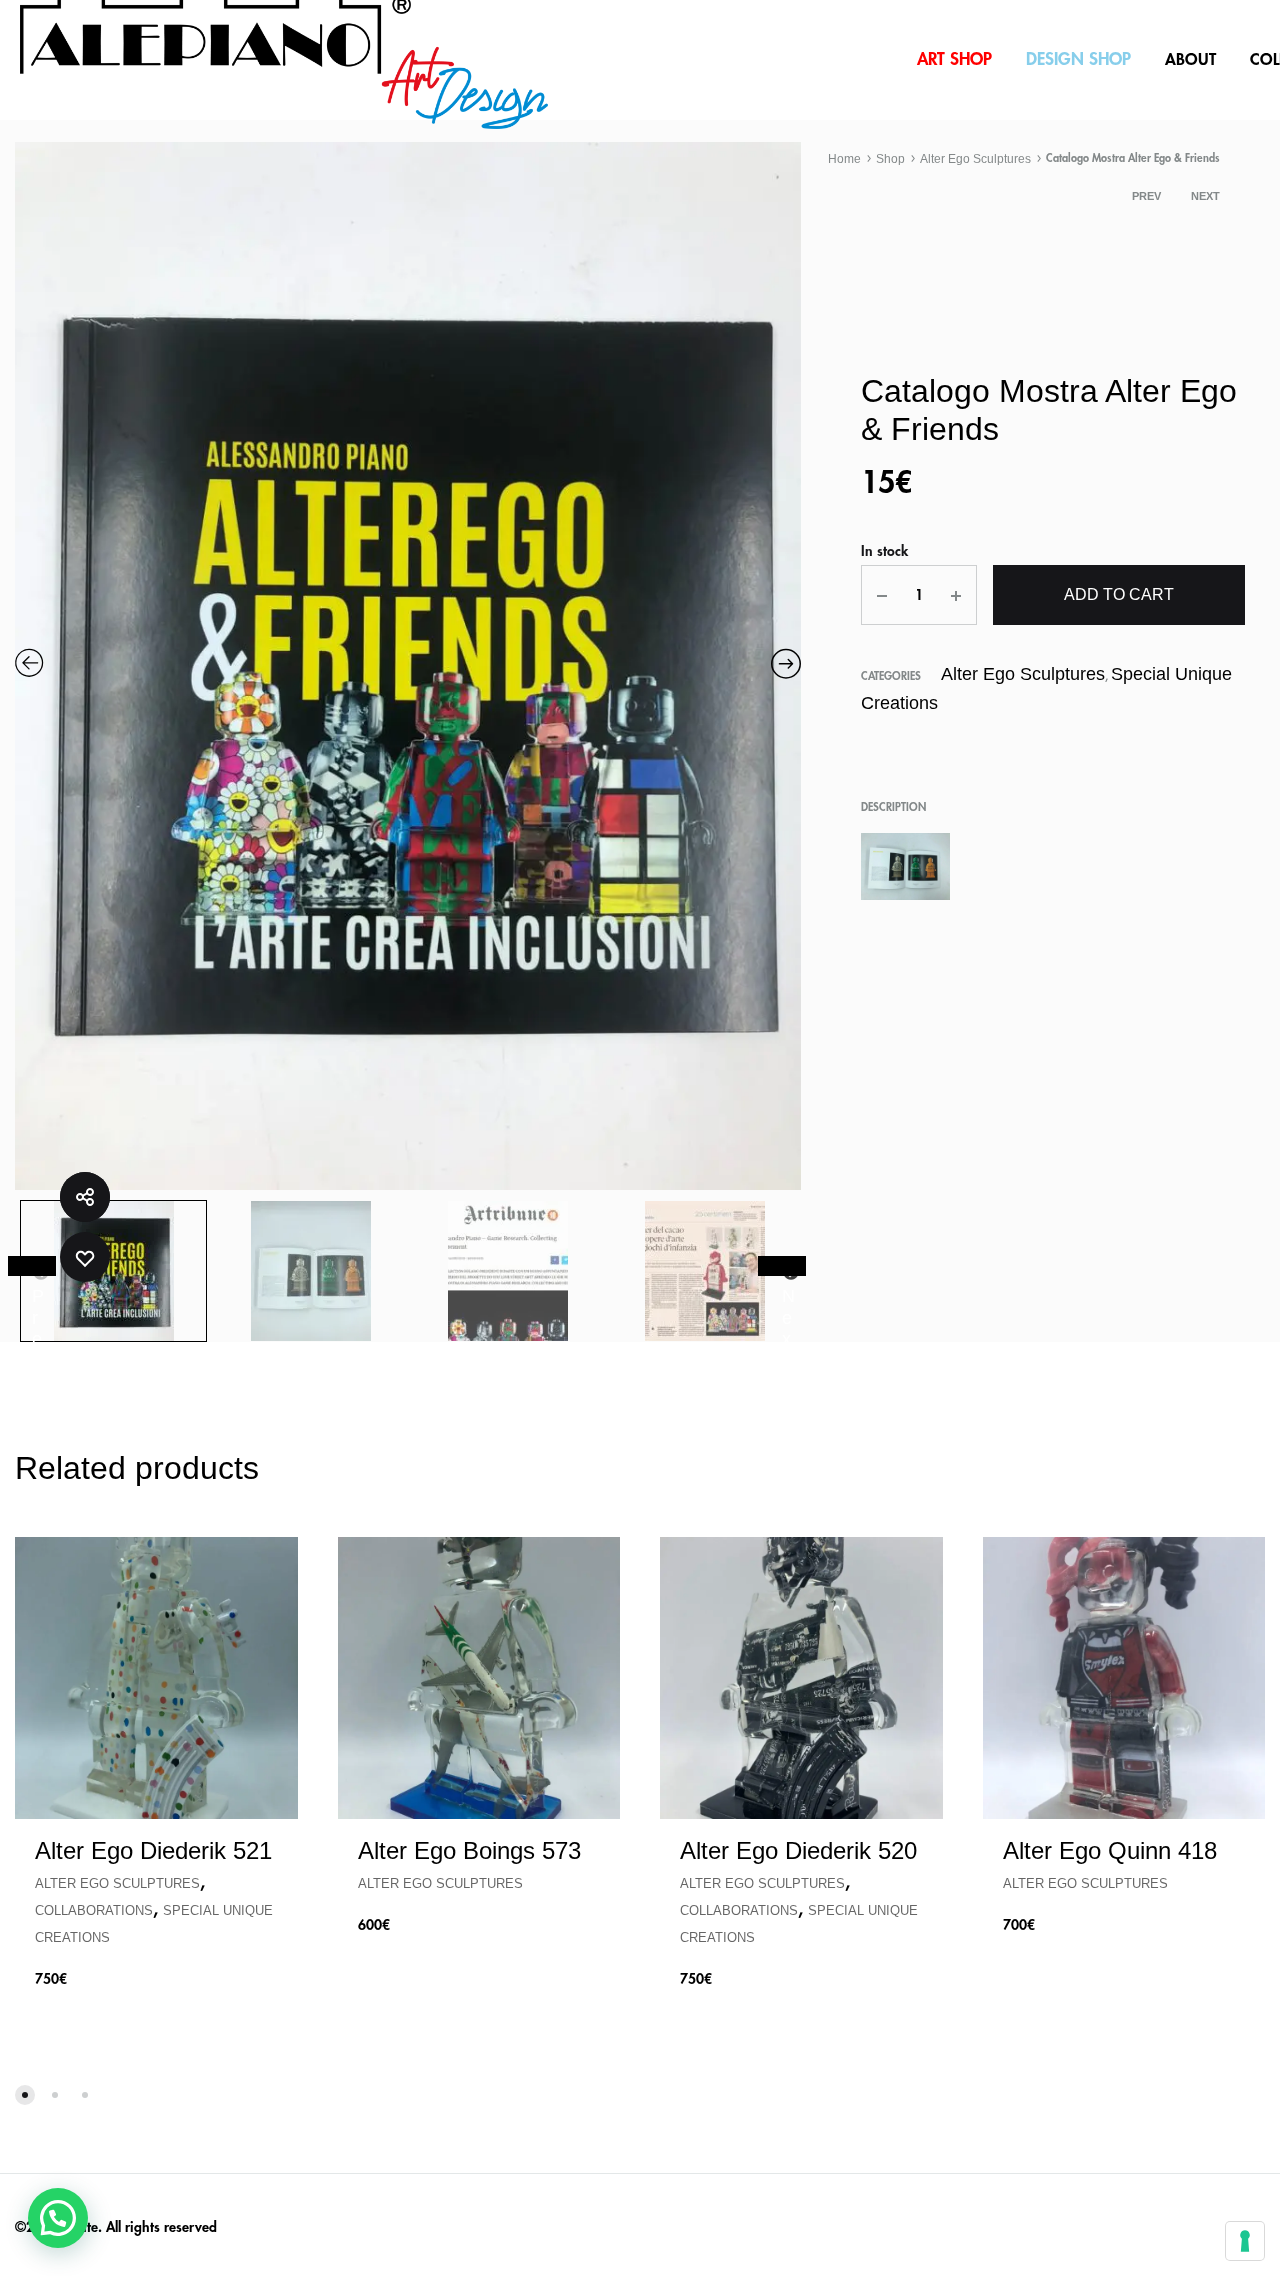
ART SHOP (954, 59)
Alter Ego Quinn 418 (1110, 1850)
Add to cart (1119, 594)
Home (844, 159)
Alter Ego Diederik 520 (798, 1850)
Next (1205, 196)
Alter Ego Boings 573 (469, 1850)
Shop (890, 159)
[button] (58, 2218)
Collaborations (94, 1910)
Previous (32, 1266)
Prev (1146, 196)
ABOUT (1190, 60)
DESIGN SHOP (1078, 59)
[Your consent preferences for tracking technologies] (1245, 2241)
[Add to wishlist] (85, 1257)
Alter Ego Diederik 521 (153, 1850)
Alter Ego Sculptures (975, 159)
